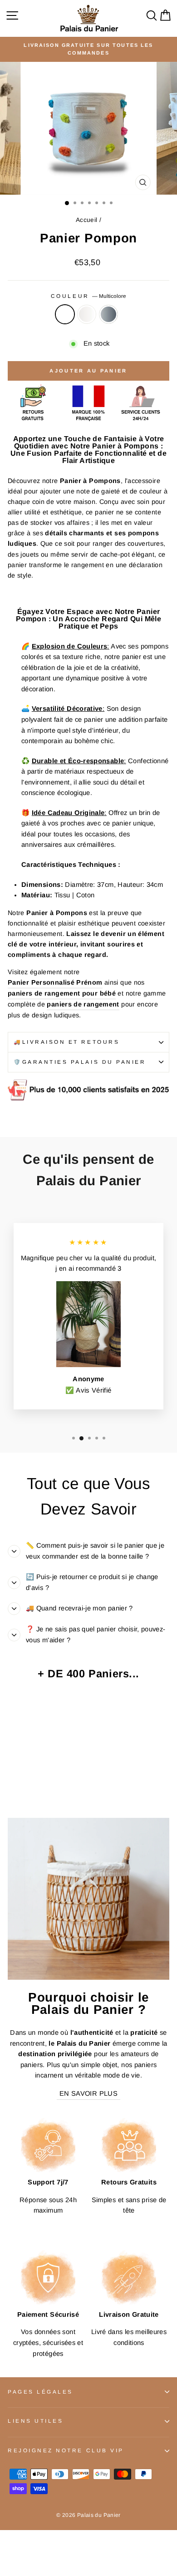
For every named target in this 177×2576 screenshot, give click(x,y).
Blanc (87, 314)
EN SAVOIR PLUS (88, 2093)
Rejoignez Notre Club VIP (66, 2450)
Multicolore (65, 314)
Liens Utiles (35, 2421)
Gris (108, 314)
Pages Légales (40, 2392)
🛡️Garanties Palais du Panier (80, 1062)
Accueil (87, 220)
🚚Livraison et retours (66, 1042)
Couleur (88, 296)
